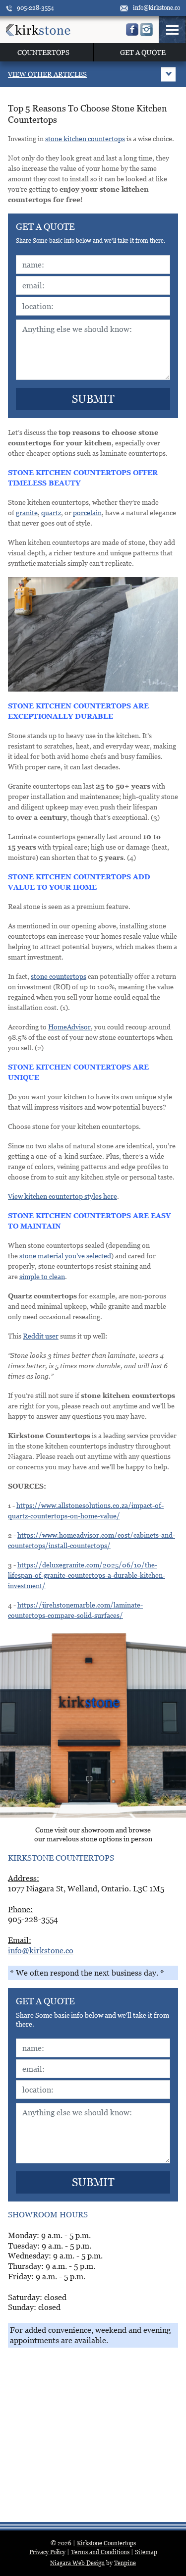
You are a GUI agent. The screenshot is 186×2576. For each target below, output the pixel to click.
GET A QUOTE (143, 52)
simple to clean (42, 1276)
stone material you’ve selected (65, 1256)
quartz (51, 512)
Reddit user (41, 1336)
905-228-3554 (35, 8)
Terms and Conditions (100, 2552)
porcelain (87, 512)
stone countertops (59, 976)
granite (27, 512)
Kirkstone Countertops (106, 2543)
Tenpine (125, 2563)
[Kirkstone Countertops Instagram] (147, 29)
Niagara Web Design (77, 2563)
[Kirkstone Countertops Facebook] (132, 29)
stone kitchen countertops (85, 138)
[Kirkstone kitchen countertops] (38, 29)
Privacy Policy (47, 2552)
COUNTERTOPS (43, 52)
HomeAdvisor (69, 1027)
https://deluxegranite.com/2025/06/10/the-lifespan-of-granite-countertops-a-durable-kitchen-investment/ (87, 1575)
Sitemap (146, 2552)
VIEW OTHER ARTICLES (47, 74)
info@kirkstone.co (156, 8)
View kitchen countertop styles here (62, 1196)
